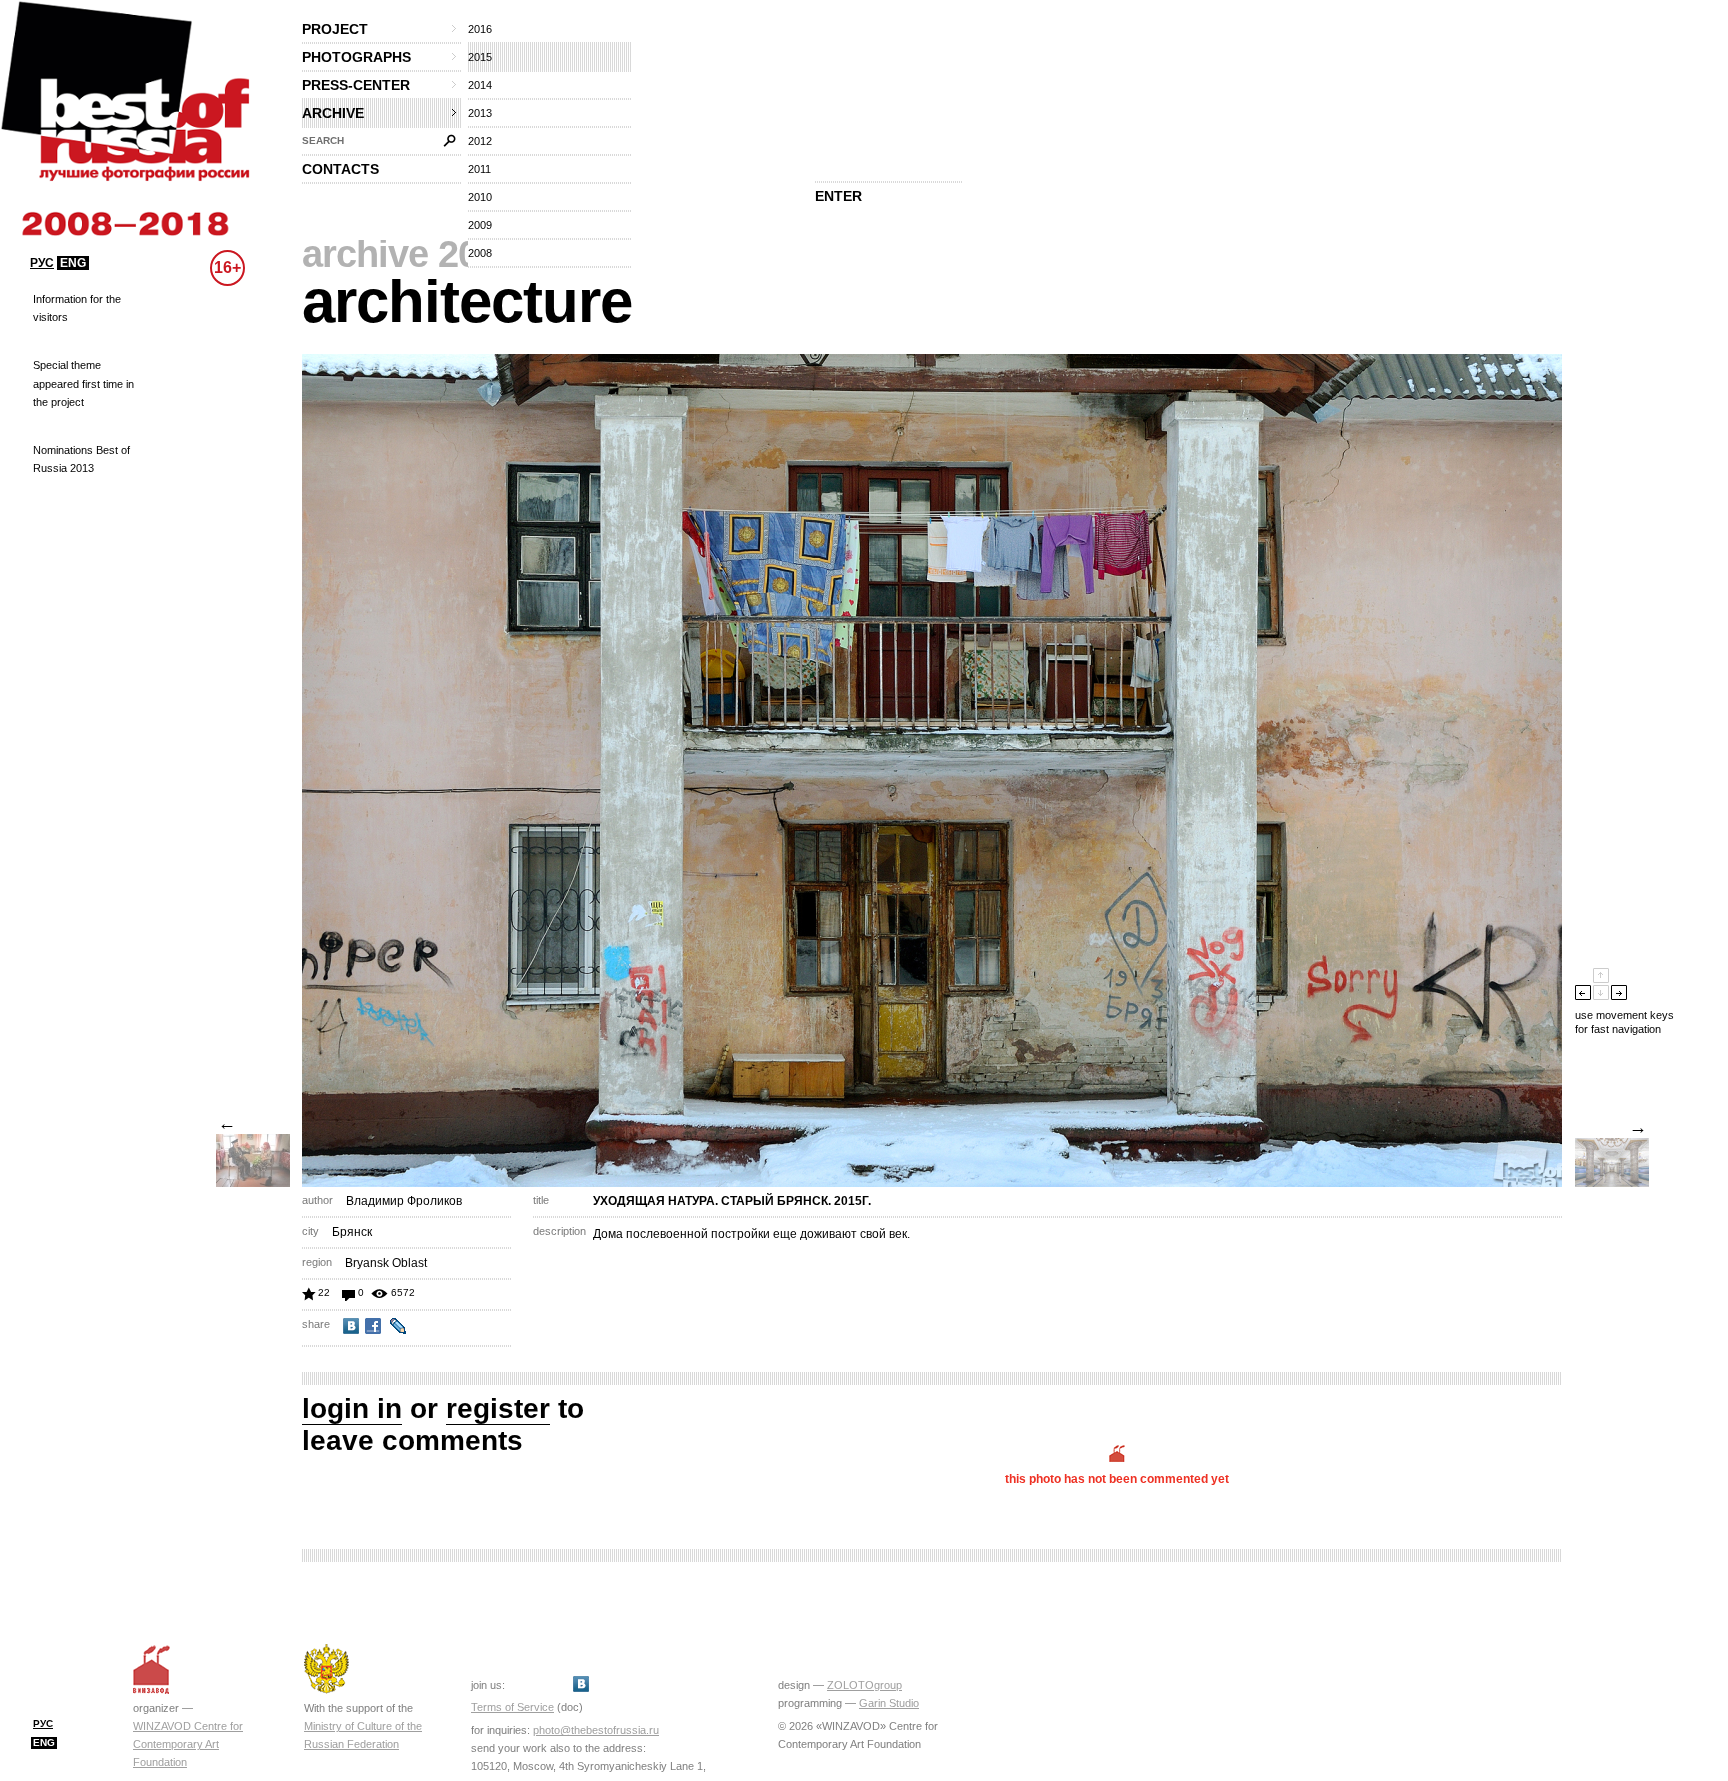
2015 (480, 57)
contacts (340, 169)
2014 (480, 85)
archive (333, 113)
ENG (73, 263)
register (498, 1408)
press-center (356, 85)
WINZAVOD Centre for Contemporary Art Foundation (188, 1744)
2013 (480, 113)
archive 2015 (410, 254)
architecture (467, 301)
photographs (356, 57)
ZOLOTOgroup (864, 1685)
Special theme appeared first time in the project (83, 383)
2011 (479, 169)
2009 (480, 225)
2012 (480, 141)
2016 (480, 29)
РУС (42, 263)
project (335, 29)
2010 (480, 197)
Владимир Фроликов (404, 1201)
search (323, 140)
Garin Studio (889, 1703)
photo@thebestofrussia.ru (596, 1730)
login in (352, 1408)
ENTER (838, 196)
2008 (480, 253)
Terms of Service (512, 1707)
